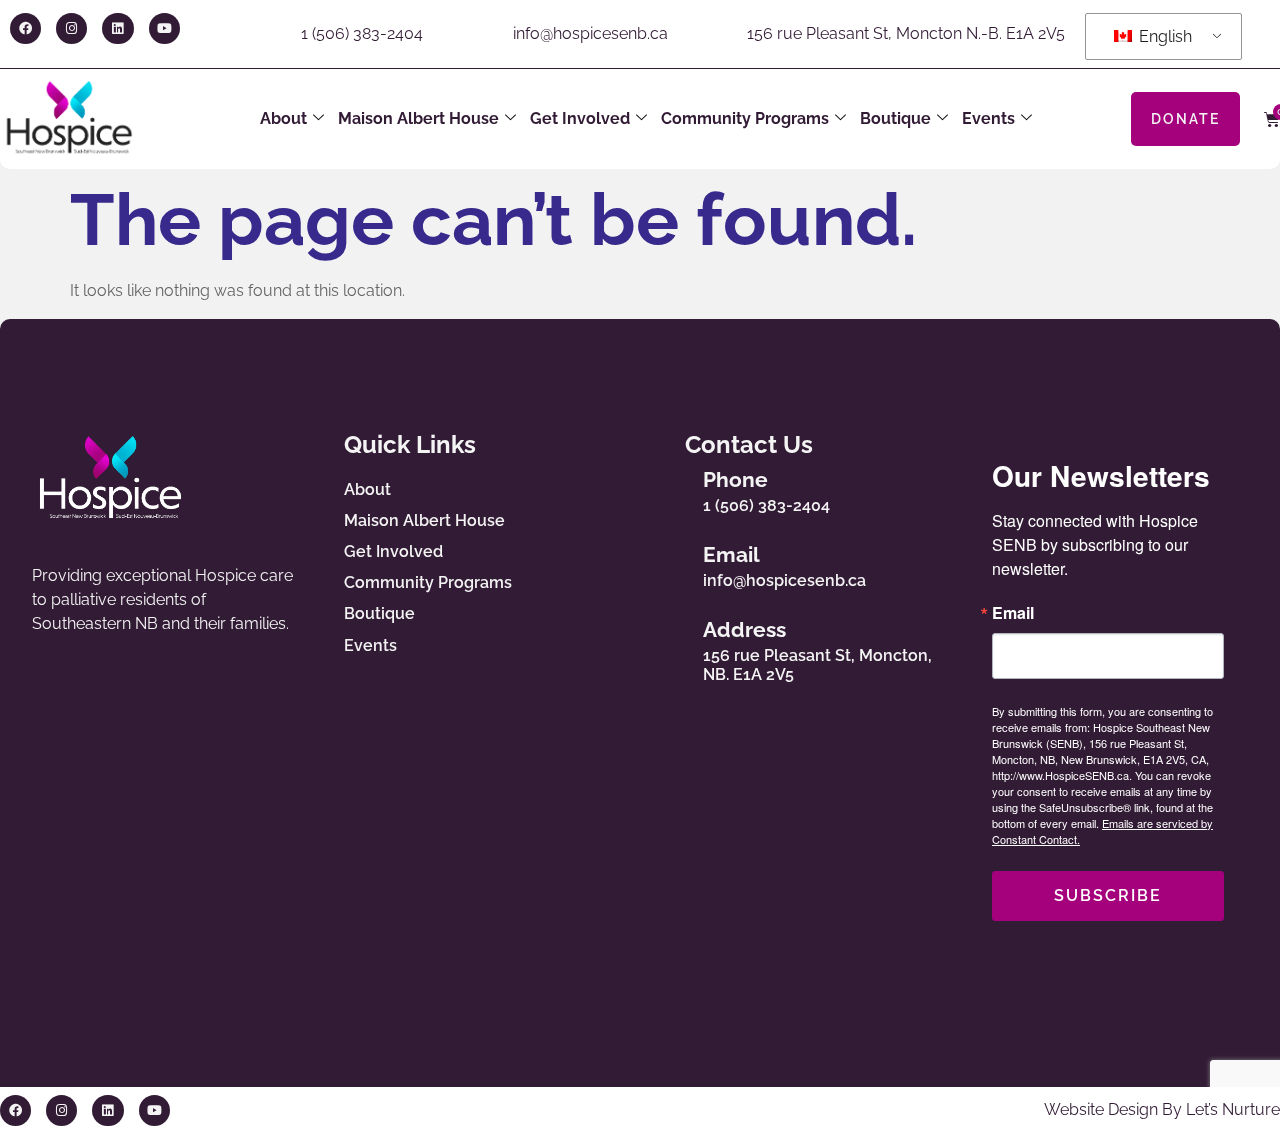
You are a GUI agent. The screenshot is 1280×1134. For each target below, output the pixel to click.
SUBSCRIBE (1108, 895)
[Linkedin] (117, 28)
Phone (735, 479)
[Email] (667, 562)
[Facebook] (25, 28)
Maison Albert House (418, 118)
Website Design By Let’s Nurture (1162, 1109)
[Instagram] (71, 28)
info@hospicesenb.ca (590, 33)
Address (744, 629)
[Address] (667, 647)
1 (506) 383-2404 (362, 33)
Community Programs (745, 118)
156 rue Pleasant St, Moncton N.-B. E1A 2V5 (906, 33)
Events (988, 118)
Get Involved (580, 118)
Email (731, 554)
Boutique (895, 118)
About (283, 118)
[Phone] (667, 487)
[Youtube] (164, 28)
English (1163, 36)
